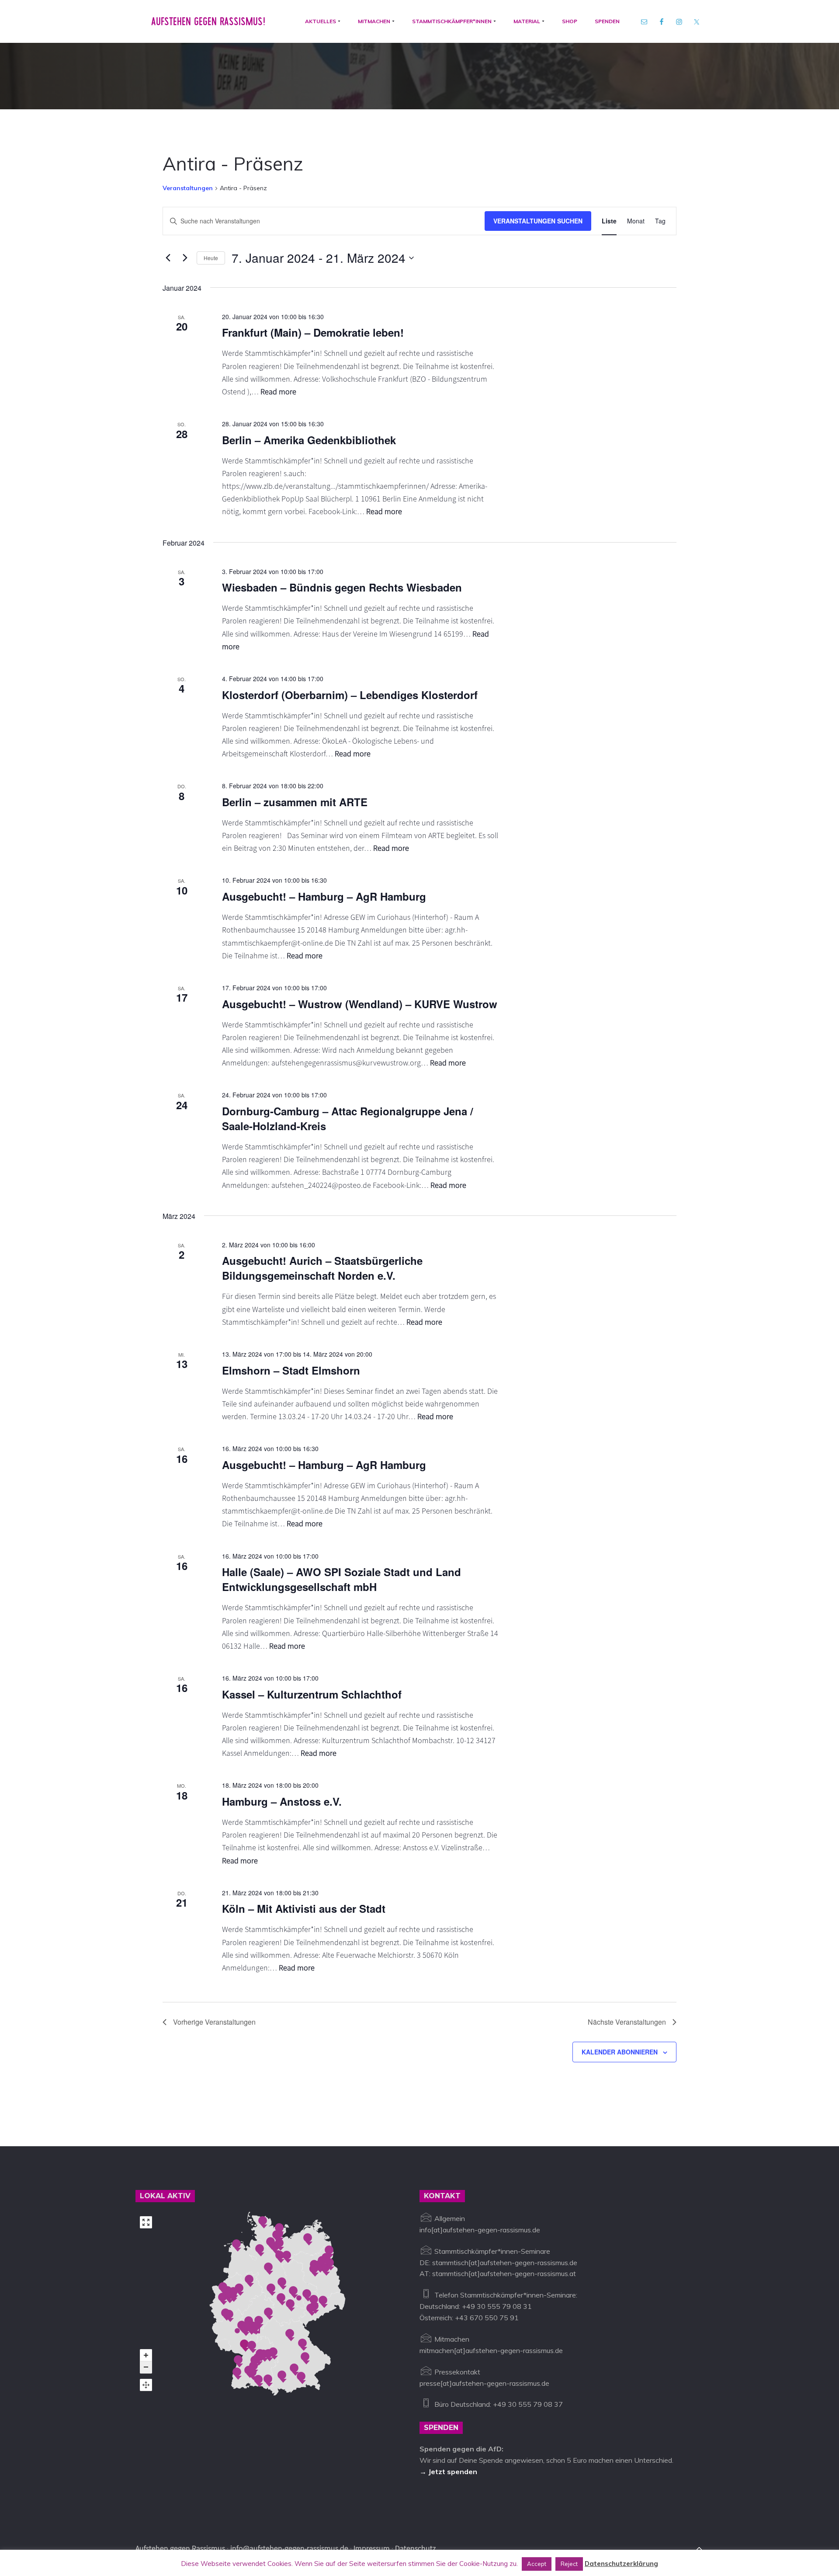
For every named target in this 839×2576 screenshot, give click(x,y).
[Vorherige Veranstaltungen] (168, 258)
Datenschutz (415, 2548)
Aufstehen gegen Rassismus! (208, 21)
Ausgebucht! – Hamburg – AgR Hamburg (324, 896)
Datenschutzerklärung (621, 2564)
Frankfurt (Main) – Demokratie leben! (313, 332)
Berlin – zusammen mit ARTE (295, 802)
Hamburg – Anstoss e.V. (282, 1801)
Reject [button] (569, 2564)
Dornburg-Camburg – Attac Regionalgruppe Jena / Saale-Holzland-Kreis (348, 1118)
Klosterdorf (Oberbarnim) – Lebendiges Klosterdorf (350, 695)
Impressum (372, 2548)
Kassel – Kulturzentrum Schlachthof (312, 1694)
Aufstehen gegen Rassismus (180, 2548)
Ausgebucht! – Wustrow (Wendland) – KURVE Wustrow (360, 1004)
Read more (278, 392)
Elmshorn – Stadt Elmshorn (291, 1370)
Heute (211, 258)
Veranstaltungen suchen (538, 221)
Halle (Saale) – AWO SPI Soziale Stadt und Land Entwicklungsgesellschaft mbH (341, 1579)
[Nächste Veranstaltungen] (185, 258)
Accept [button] (537, 2564)
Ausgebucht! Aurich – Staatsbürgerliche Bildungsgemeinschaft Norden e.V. (322, 1268)
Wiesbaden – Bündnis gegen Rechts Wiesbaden (342, 587)
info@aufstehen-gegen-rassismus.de (289, 2548)
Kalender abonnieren (620, 2052)
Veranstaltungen (188, 188)
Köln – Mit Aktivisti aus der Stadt (304, 1908)
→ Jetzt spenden (448, 2472)
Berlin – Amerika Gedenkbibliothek (309, 440)
